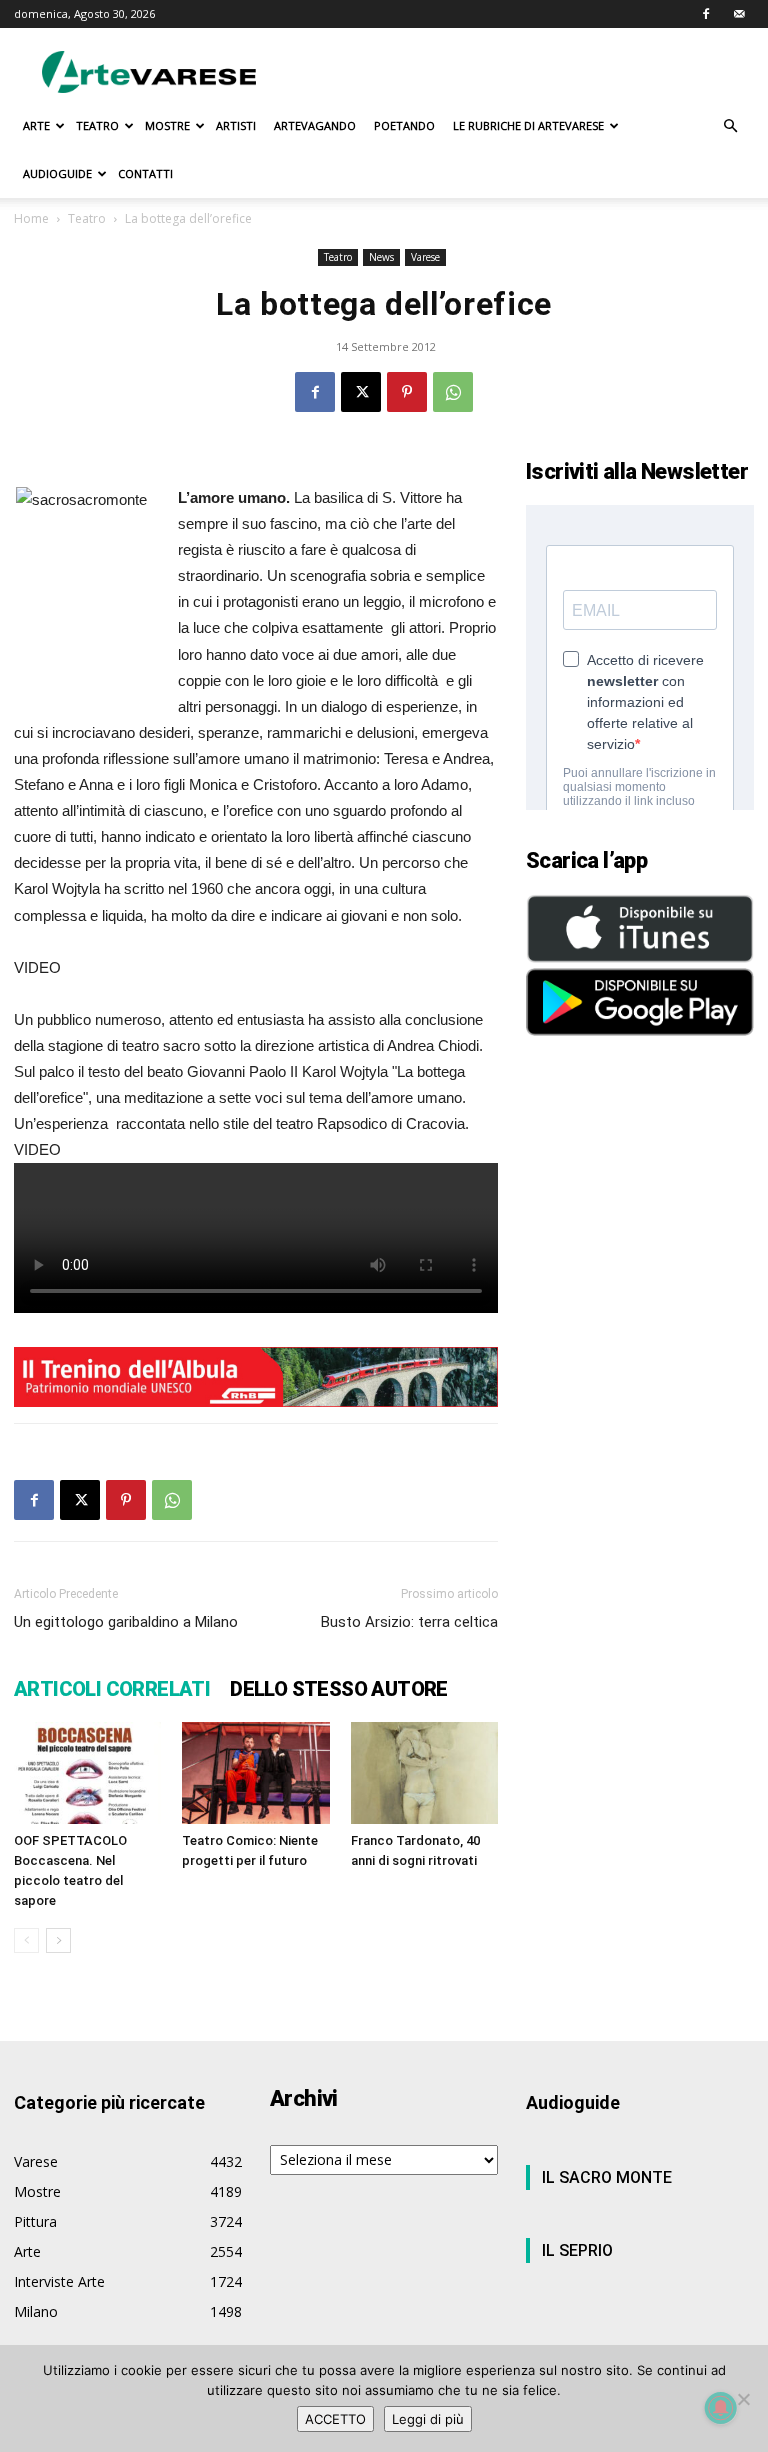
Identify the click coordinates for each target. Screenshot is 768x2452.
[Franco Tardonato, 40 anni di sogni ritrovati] (424, 1772)
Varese (425, 257)
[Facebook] (706, 14)
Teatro (87, 218)
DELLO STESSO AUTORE (339, 1689)
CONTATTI (145, 173)
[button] (730, 126)
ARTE (36, 125)
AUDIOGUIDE (57, 173)
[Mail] (739, 14)
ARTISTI (236, 125)
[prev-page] (26, 1940)
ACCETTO (335, 2419)
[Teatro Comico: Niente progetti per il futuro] (255, 1772)
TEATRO (97, 125)
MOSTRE (167, 125)
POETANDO (404, 125)
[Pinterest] (407, 392)
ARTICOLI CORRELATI (112, 1689)
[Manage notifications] (721, 2408)
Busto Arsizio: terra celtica (409, 1622)
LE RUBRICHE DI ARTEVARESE (528, 125)
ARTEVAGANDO (315, 125)
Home (31, 218)
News (381, 257)
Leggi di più (428, 2419)
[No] (743, 2399)
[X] (361, 392)
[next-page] (58, 1940)
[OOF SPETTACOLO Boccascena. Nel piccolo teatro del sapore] (87, 1772)
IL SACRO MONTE (607, 2177)
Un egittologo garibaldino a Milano (126, 1622)
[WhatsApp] (453, 392)
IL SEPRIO (577, 2250)
